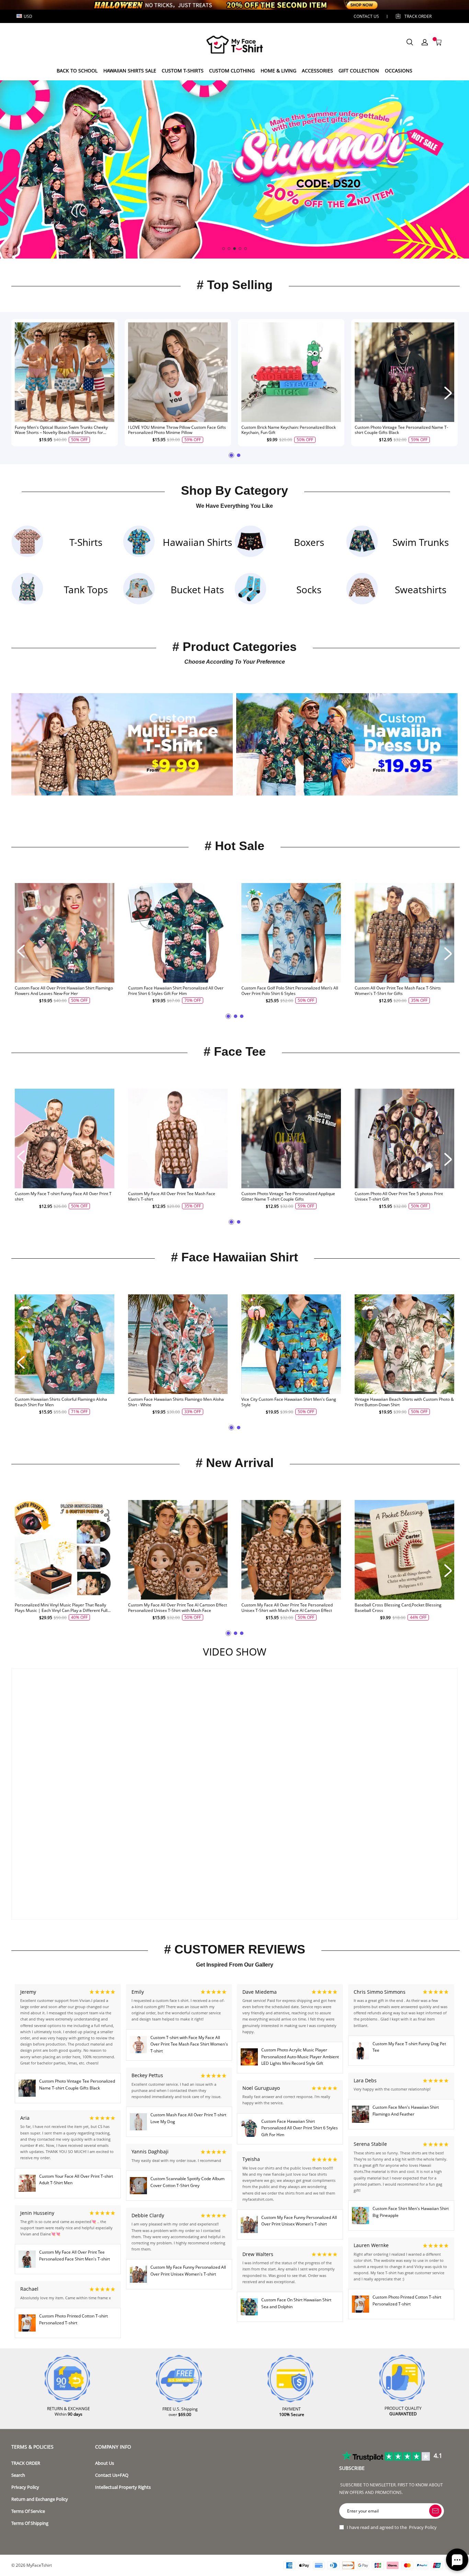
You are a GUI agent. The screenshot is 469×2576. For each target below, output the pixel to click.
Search (18, 2475)
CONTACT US (366, 16)
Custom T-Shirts (183, 71)
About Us (105, 2463)
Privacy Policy (25, 2487)
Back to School (77, 71)
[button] (224, 249)
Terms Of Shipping (30, 2523)
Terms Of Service (28, 2511)
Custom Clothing (232, 71)
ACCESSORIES (317, 71)
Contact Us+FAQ (112, 2475)
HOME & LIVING (278, 71)
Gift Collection (359, 71)
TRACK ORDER (26, 2463)
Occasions (399, 71)
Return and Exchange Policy (40, 2499)
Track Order (418, 16)
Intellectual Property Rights (123, 2487)
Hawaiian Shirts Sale (130, 71)
